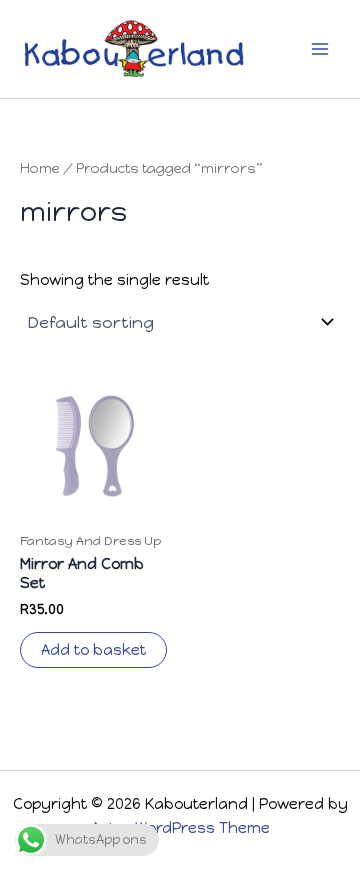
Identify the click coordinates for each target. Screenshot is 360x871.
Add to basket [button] (93, 650)
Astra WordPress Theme (180, 828)
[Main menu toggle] (320, 49)
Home (40, 168)
